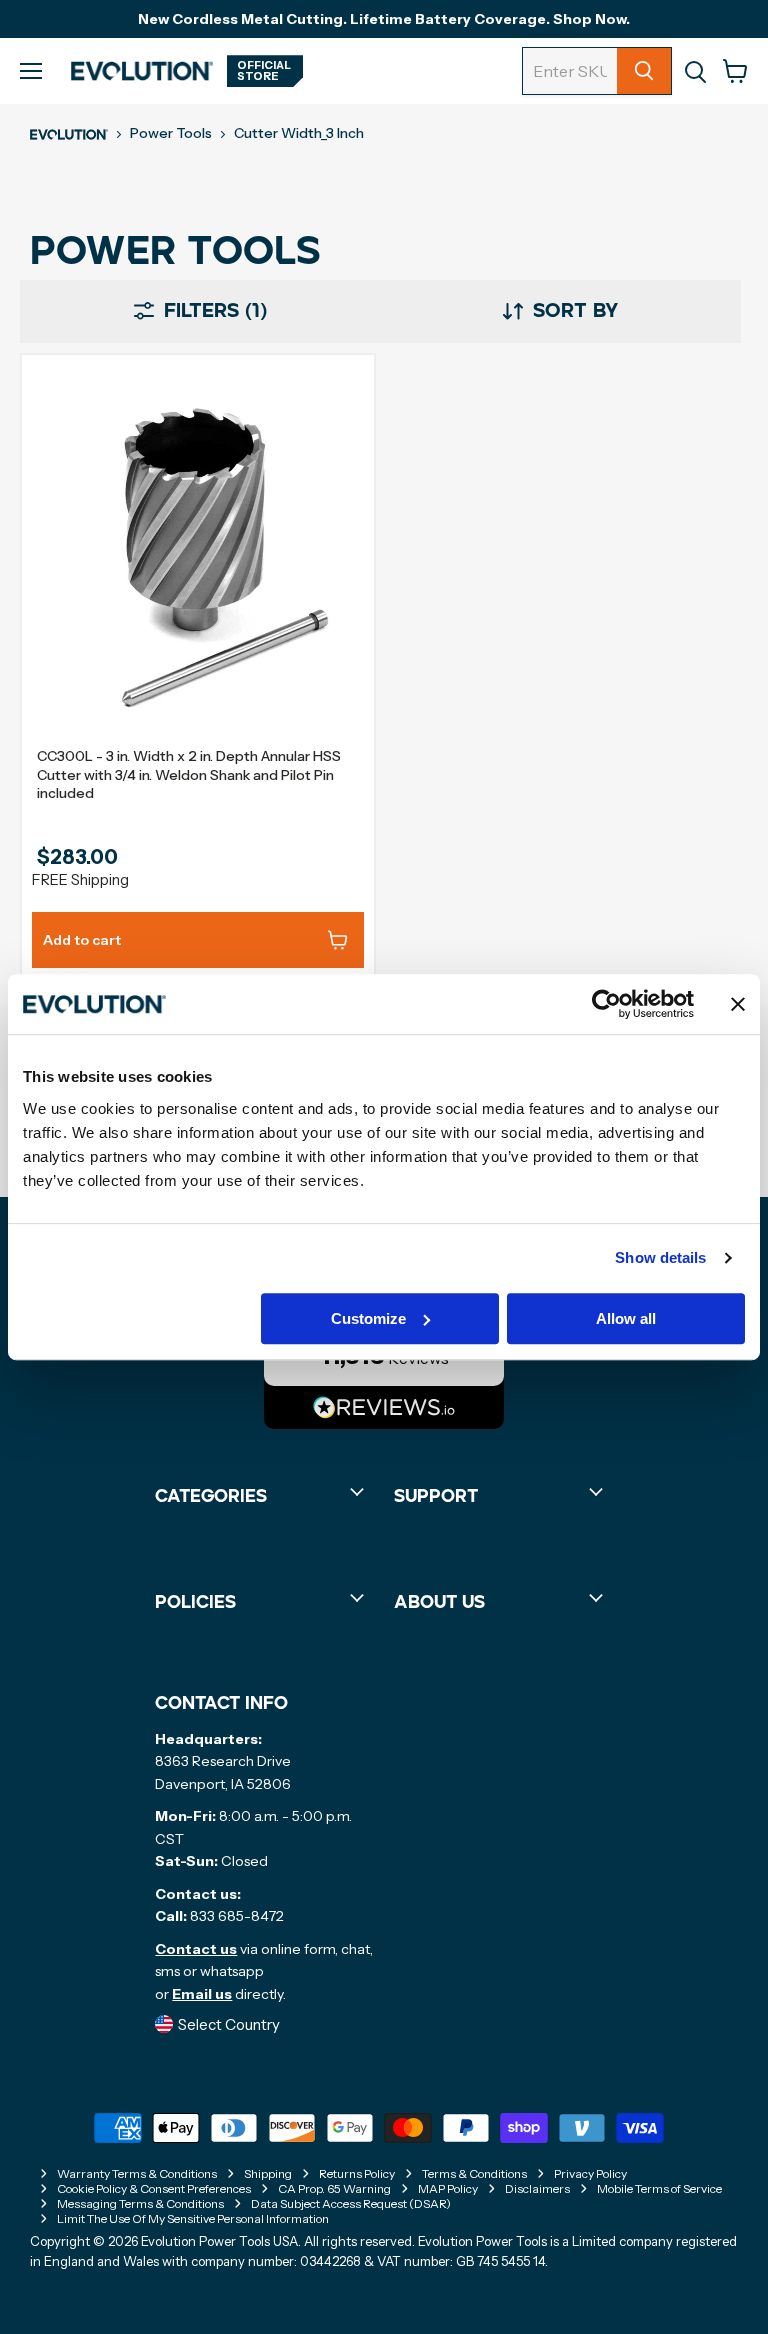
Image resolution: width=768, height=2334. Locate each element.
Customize (368, 1318)
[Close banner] (738, 1004)
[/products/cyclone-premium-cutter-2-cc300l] (198, 556)
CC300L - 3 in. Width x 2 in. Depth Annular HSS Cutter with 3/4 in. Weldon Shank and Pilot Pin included (189, 774)
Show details (660, 1257)
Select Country (229, 2024)
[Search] (644, 71)
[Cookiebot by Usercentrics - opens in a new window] (606, 1004)
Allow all (626, 1318)
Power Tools (171, 133)
